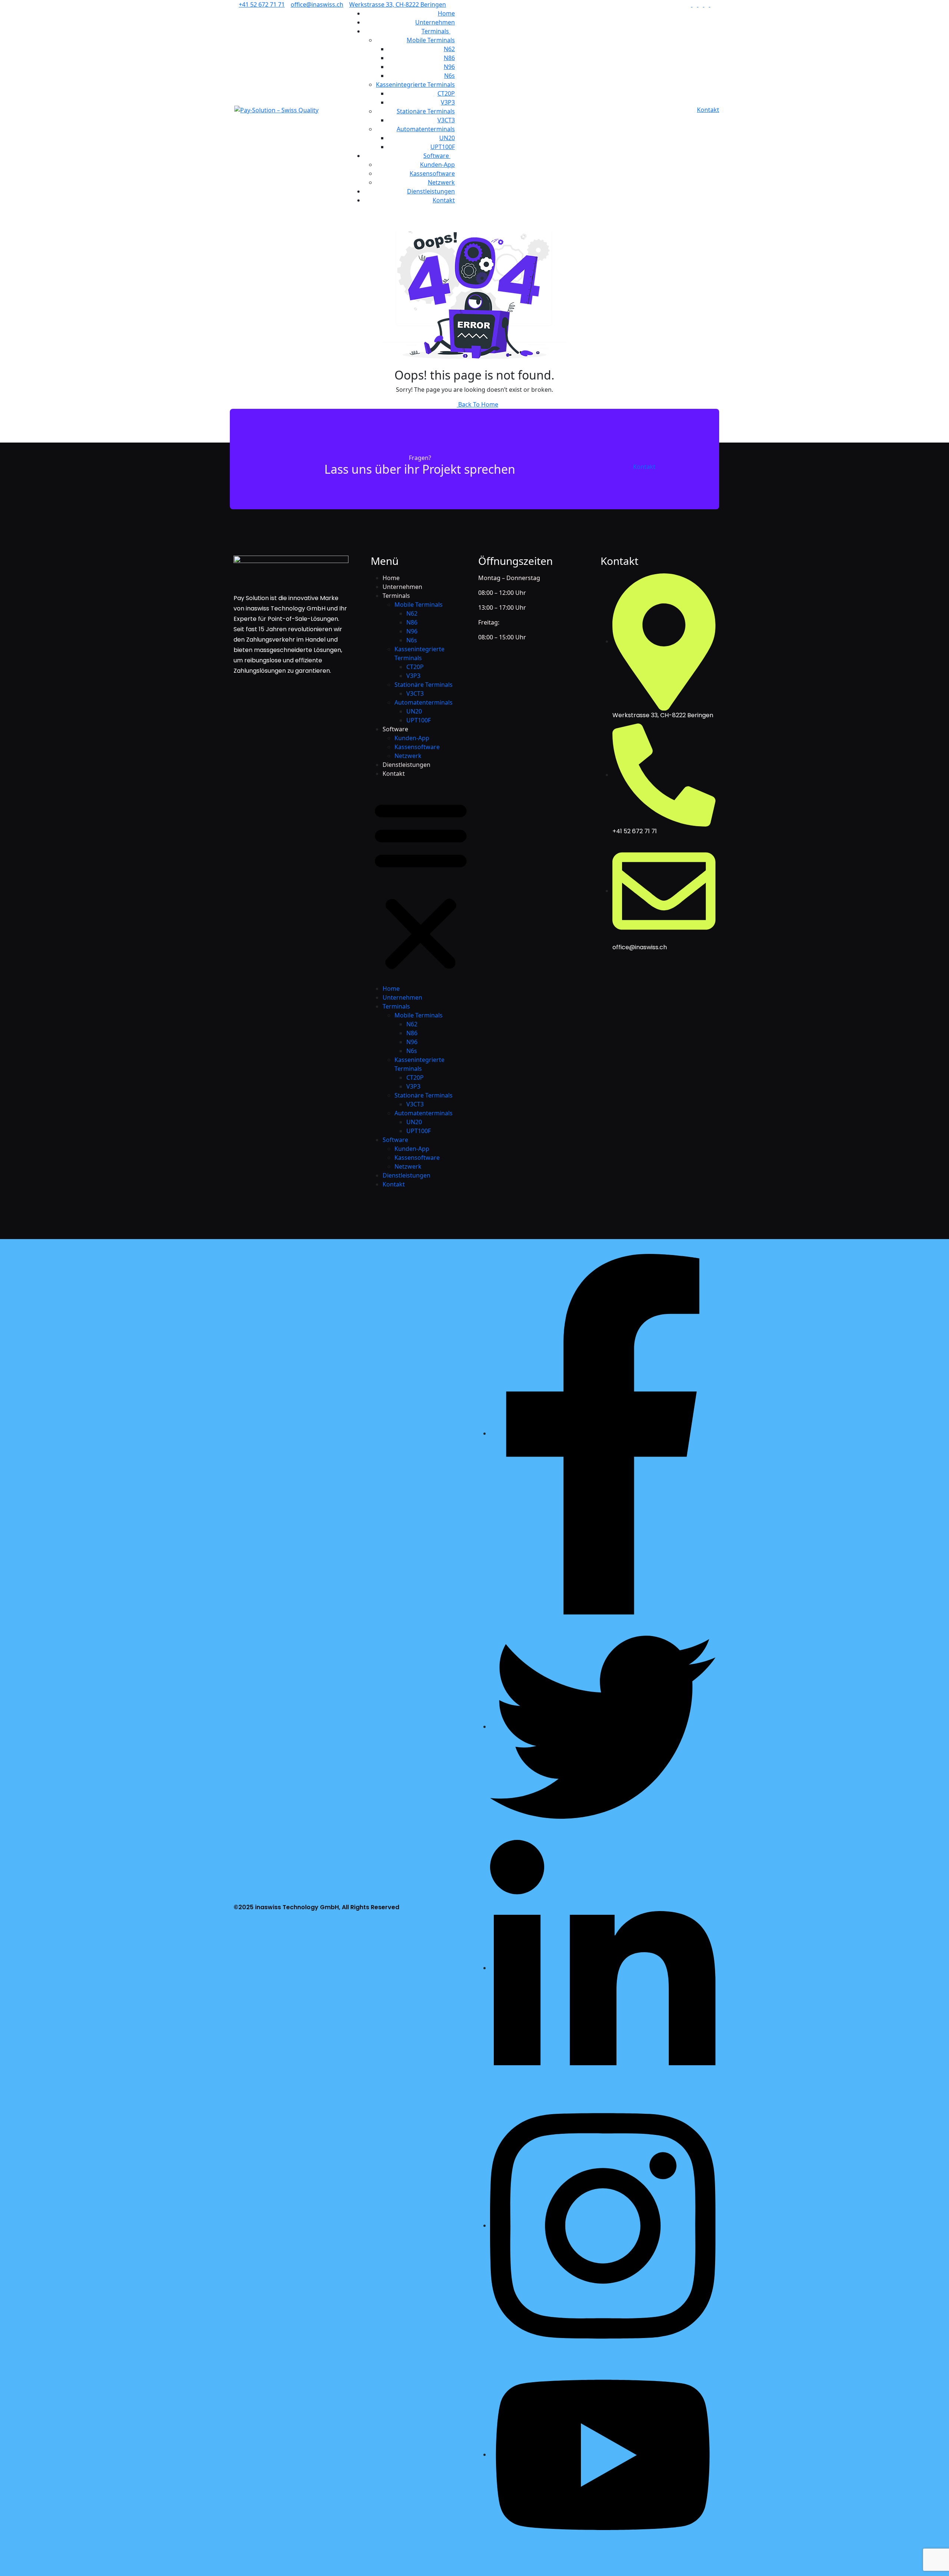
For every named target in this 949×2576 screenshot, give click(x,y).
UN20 (447, 138)
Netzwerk (441, 182)
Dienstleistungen (431, 191)
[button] (421, 884)
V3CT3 (446, 120)
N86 (449, 58)
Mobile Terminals (431, 40)
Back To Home (477, 404)
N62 (449, 49)
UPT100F (443, 147)
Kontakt (444, 200)
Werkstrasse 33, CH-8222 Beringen (398, 4)
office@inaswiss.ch (317, 4)
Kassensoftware (432, 173)
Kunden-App (437, 165)
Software (437, 156)
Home (446, 13)
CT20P (446, 93)
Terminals (436, 31)
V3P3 (448, 102)
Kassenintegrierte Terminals (415, 85)
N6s (449, 76)
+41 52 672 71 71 (262, 4)
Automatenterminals (426, 129)
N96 (449, 67)
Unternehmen (435, 22)
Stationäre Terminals (426, 111)
